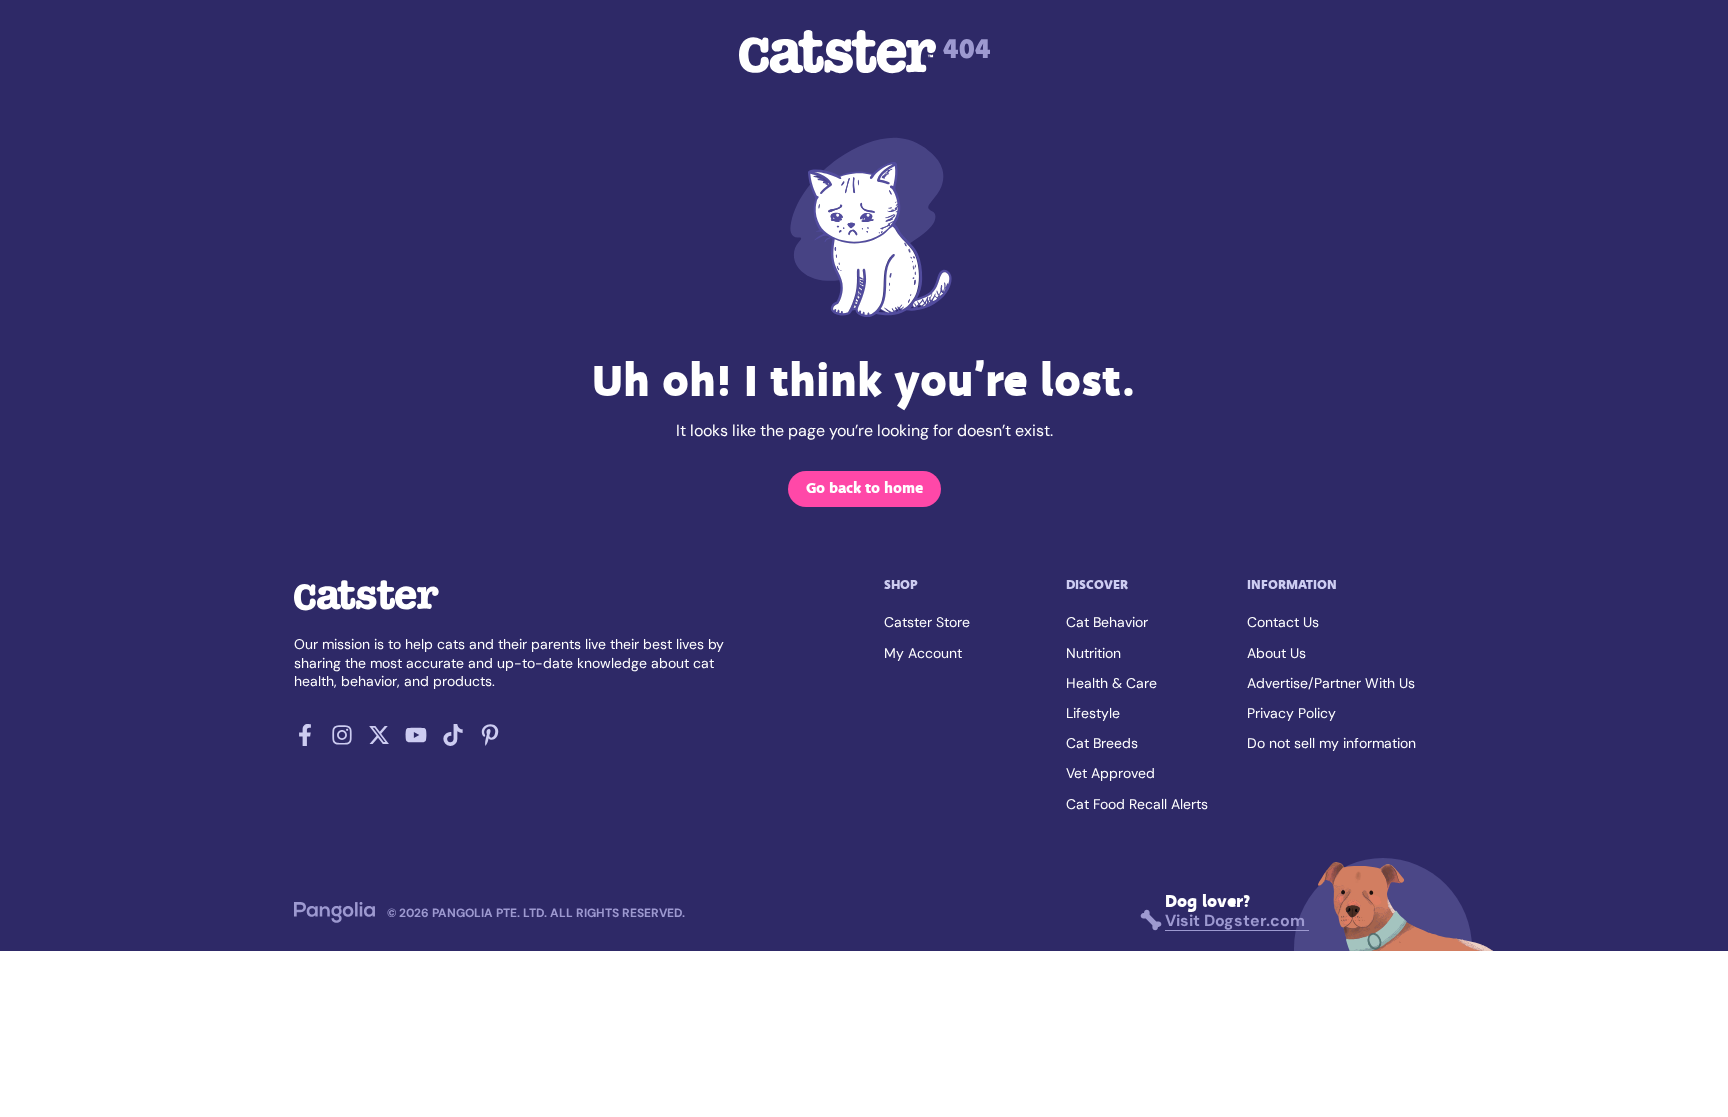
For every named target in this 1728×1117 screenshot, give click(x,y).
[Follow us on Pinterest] (490, 740)
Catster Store (927, 622)
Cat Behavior (1107, 622)
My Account (923, 653)
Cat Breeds (1102, 743)
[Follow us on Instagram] (342, 740)
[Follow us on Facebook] (305, 740)
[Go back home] (366, 608)
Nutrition (1093, 653)
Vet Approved (1110, 773)
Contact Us (1283, 622)
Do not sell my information (1331, 743)
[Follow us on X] (379, 740)
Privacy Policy (1291, 713)
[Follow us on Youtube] (416, 740)
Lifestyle (1093, 713)
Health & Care (1111, 683)
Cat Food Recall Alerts (1137, 804)
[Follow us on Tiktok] (453, 740)
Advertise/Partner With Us (1331, 683)
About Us (1276, 653)
